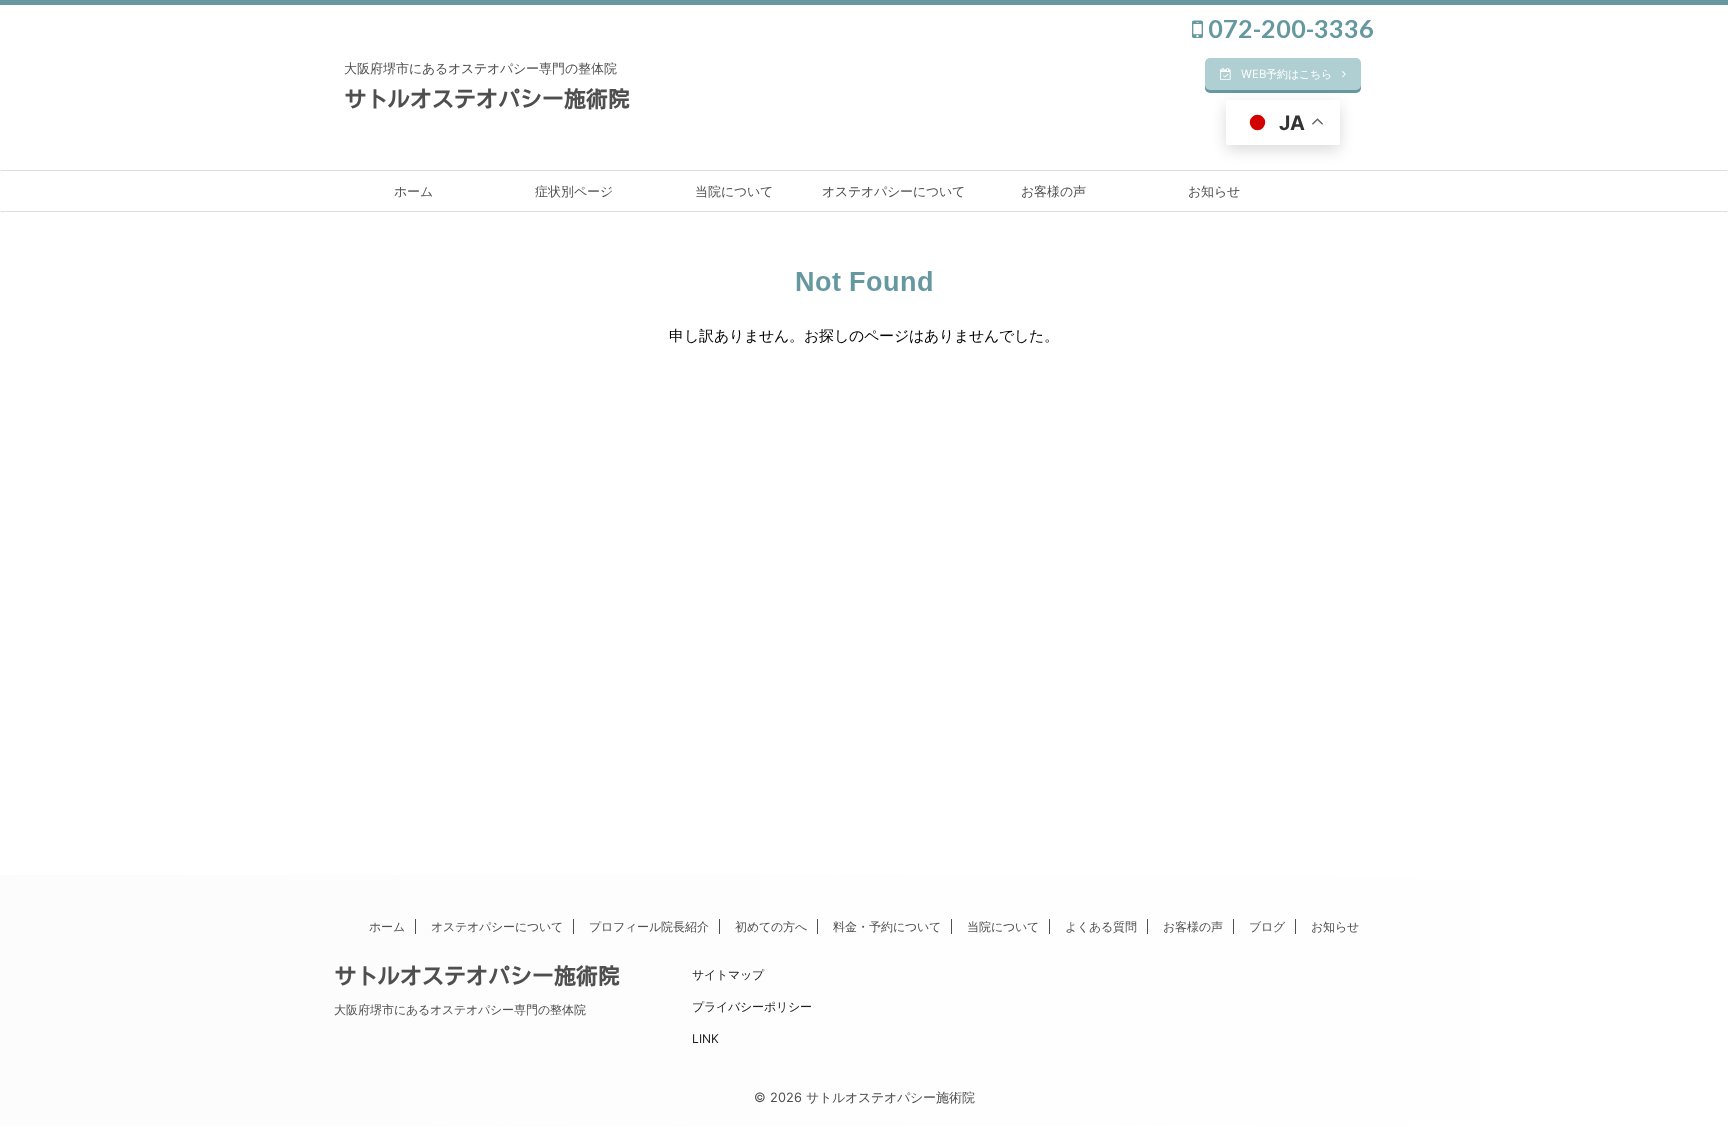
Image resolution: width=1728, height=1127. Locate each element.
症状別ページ (574, 191)
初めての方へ (771, 926)
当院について (734, 191)
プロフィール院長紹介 (649, 926)
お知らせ (1214, 191)
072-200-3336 (1288, 28)
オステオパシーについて (893, 191)
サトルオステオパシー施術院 (487, 99)
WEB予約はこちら (1286, 74)
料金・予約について (887, 926)
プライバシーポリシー (752, 1006)
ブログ (1267, 926)
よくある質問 (1101, 926)
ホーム (413, 191)
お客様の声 (1053, 191)
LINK (705, 1038)
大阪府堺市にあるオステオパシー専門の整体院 (460, 1009)
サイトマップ (728, 974)
